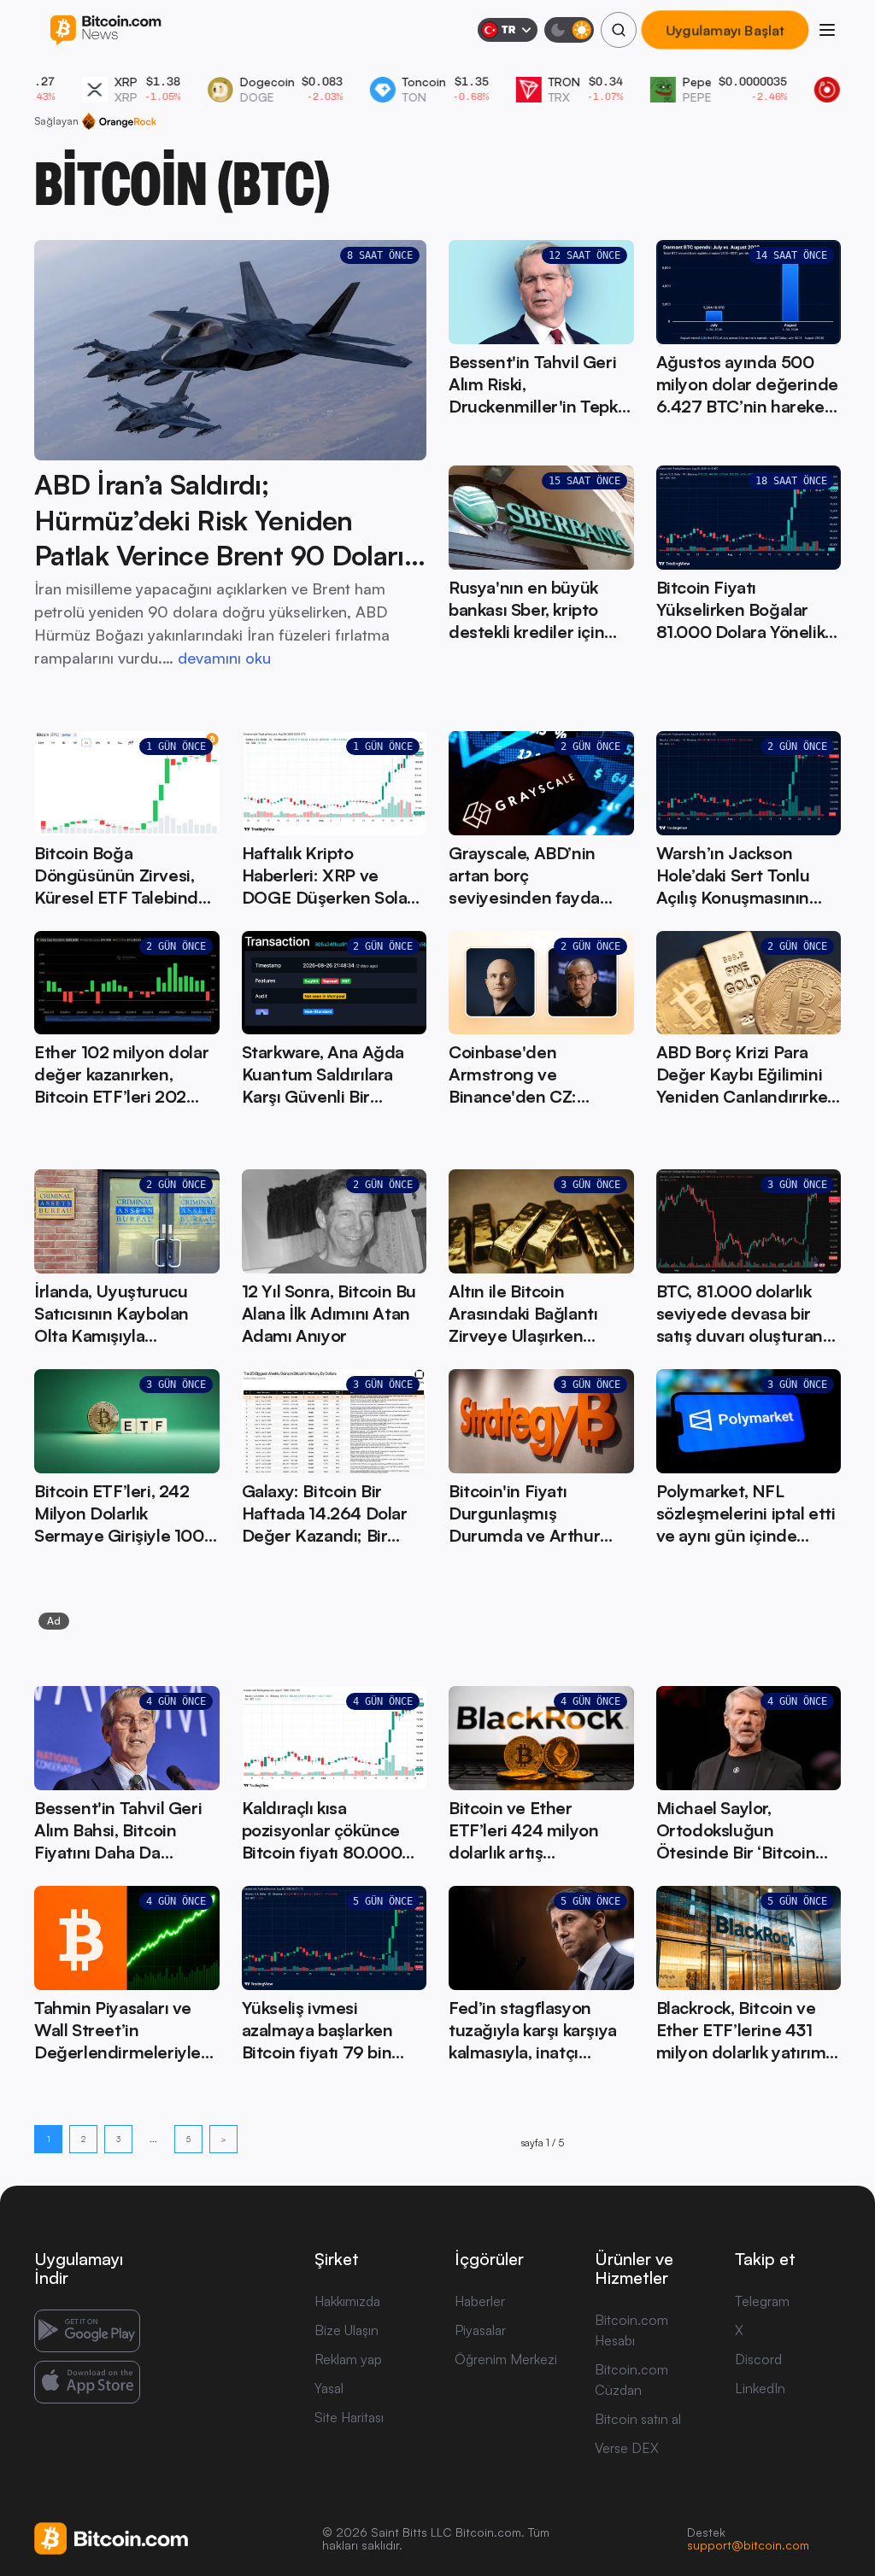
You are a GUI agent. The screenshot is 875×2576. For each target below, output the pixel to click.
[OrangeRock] (119, 121)
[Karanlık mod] (569, 30)
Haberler (480, 2301)
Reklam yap (348, 2359)
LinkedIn (760, 2388)
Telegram (762, 2301)
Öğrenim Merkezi (506, 2359)
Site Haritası (349, 2417)
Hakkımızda (347, 2301)
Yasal (329, 2388)
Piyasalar (480, 2330)
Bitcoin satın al (638, 2419)
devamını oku (224, 658)
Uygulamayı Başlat (725, 30)
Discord (758, 2359)
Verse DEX (627, 2448)
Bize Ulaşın (346, 2330)
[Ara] (619, 30)
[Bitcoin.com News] (106, 30)
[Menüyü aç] (827, 30)
